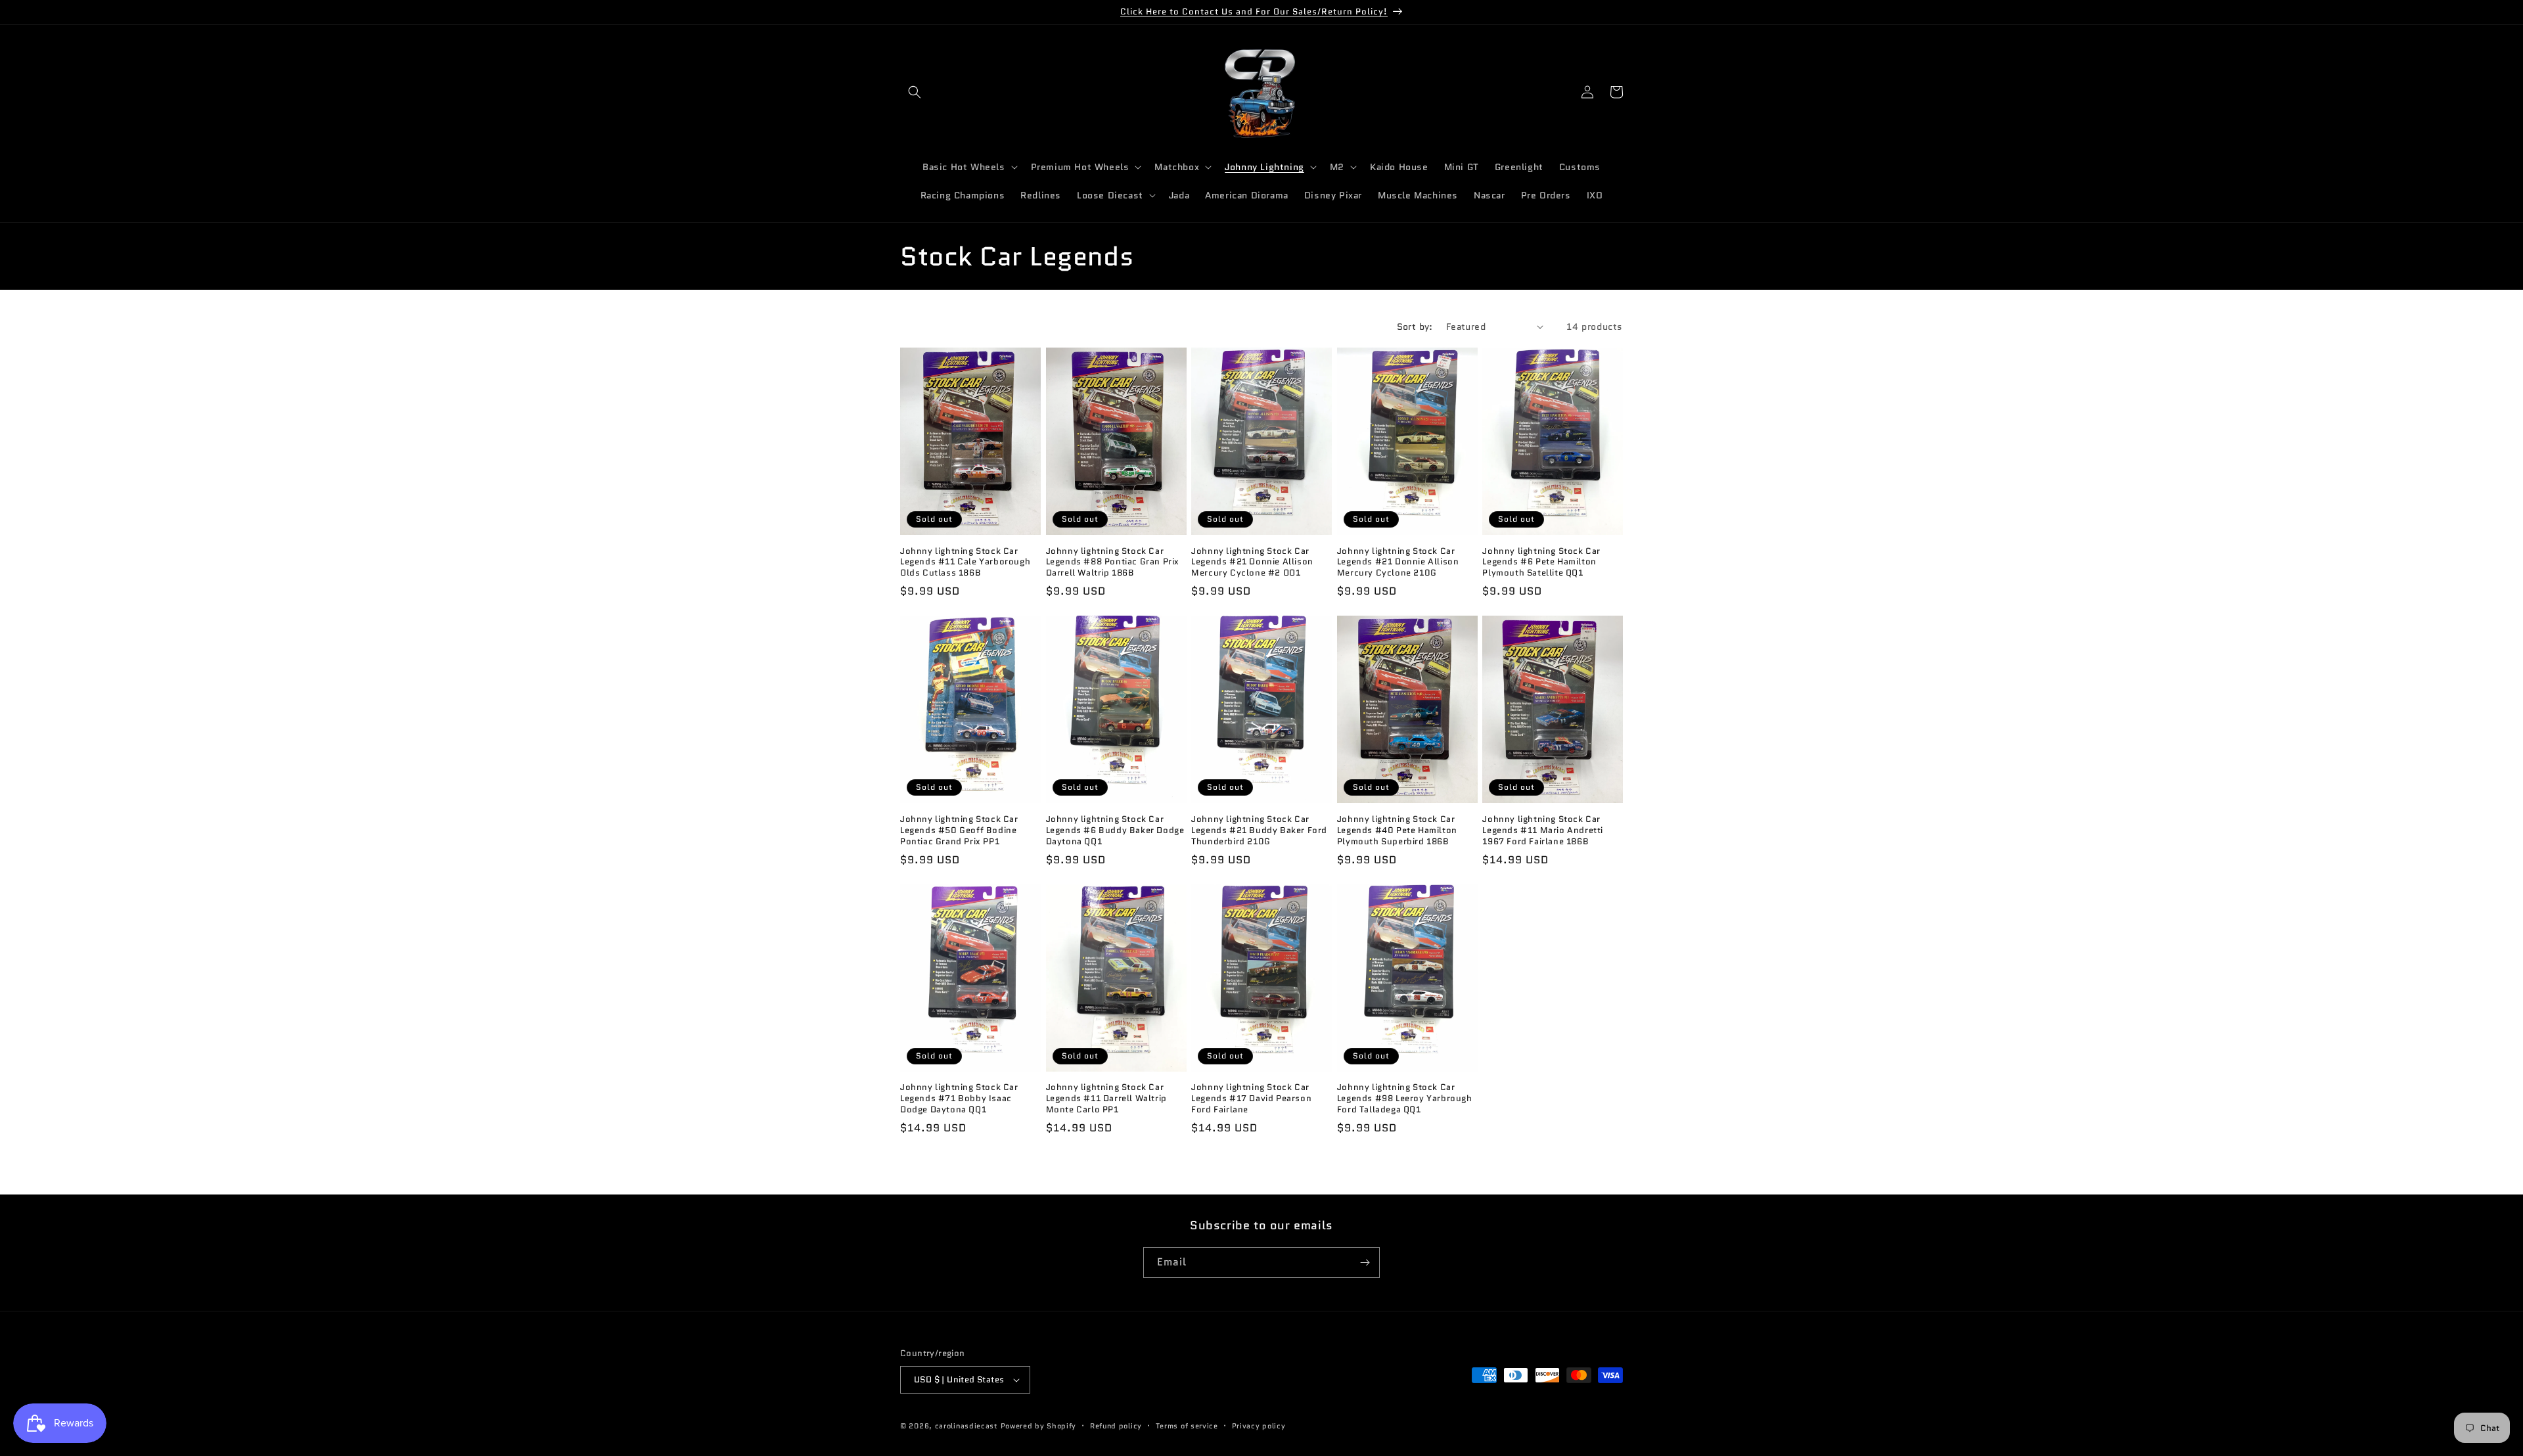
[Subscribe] (1365, 1263)
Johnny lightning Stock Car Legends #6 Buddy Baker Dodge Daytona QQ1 (1115, 831)
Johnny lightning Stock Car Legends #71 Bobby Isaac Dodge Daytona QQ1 (959, 1099)
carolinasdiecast (966, 1426)
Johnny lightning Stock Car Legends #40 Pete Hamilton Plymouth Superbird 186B (1397, 831)
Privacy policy (1259, 1426)
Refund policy (1116, 1426)
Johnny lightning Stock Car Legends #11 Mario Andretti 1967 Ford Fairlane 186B (1543, 831)
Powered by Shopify (1039, 1426)
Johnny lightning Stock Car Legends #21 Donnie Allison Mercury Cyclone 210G (1398, 563)
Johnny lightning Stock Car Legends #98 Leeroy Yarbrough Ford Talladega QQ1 (1405, 1099)
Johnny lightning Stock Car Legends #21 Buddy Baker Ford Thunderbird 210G (1259, 831)
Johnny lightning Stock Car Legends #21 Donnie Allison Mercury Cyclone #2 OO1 (1252, 563)
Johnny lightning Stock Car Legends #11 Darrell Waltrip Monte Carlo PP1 (1106, 1099)
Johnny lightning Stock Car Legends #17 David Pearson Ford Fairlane (1251, 1099)
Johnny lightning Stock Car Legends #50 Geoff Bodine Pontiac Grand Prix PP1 (959, 831)
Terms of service (1187, 1426)
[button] (915, 92)
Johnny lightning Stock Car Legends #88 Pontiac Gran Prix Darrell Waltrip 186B (1113, 563)
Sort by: (1415, 327)
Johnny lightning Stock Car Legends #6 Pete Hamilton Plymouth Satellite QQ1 (1541, 563)
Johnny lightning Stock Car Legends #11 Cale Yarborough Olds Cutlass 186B (965, 563)
